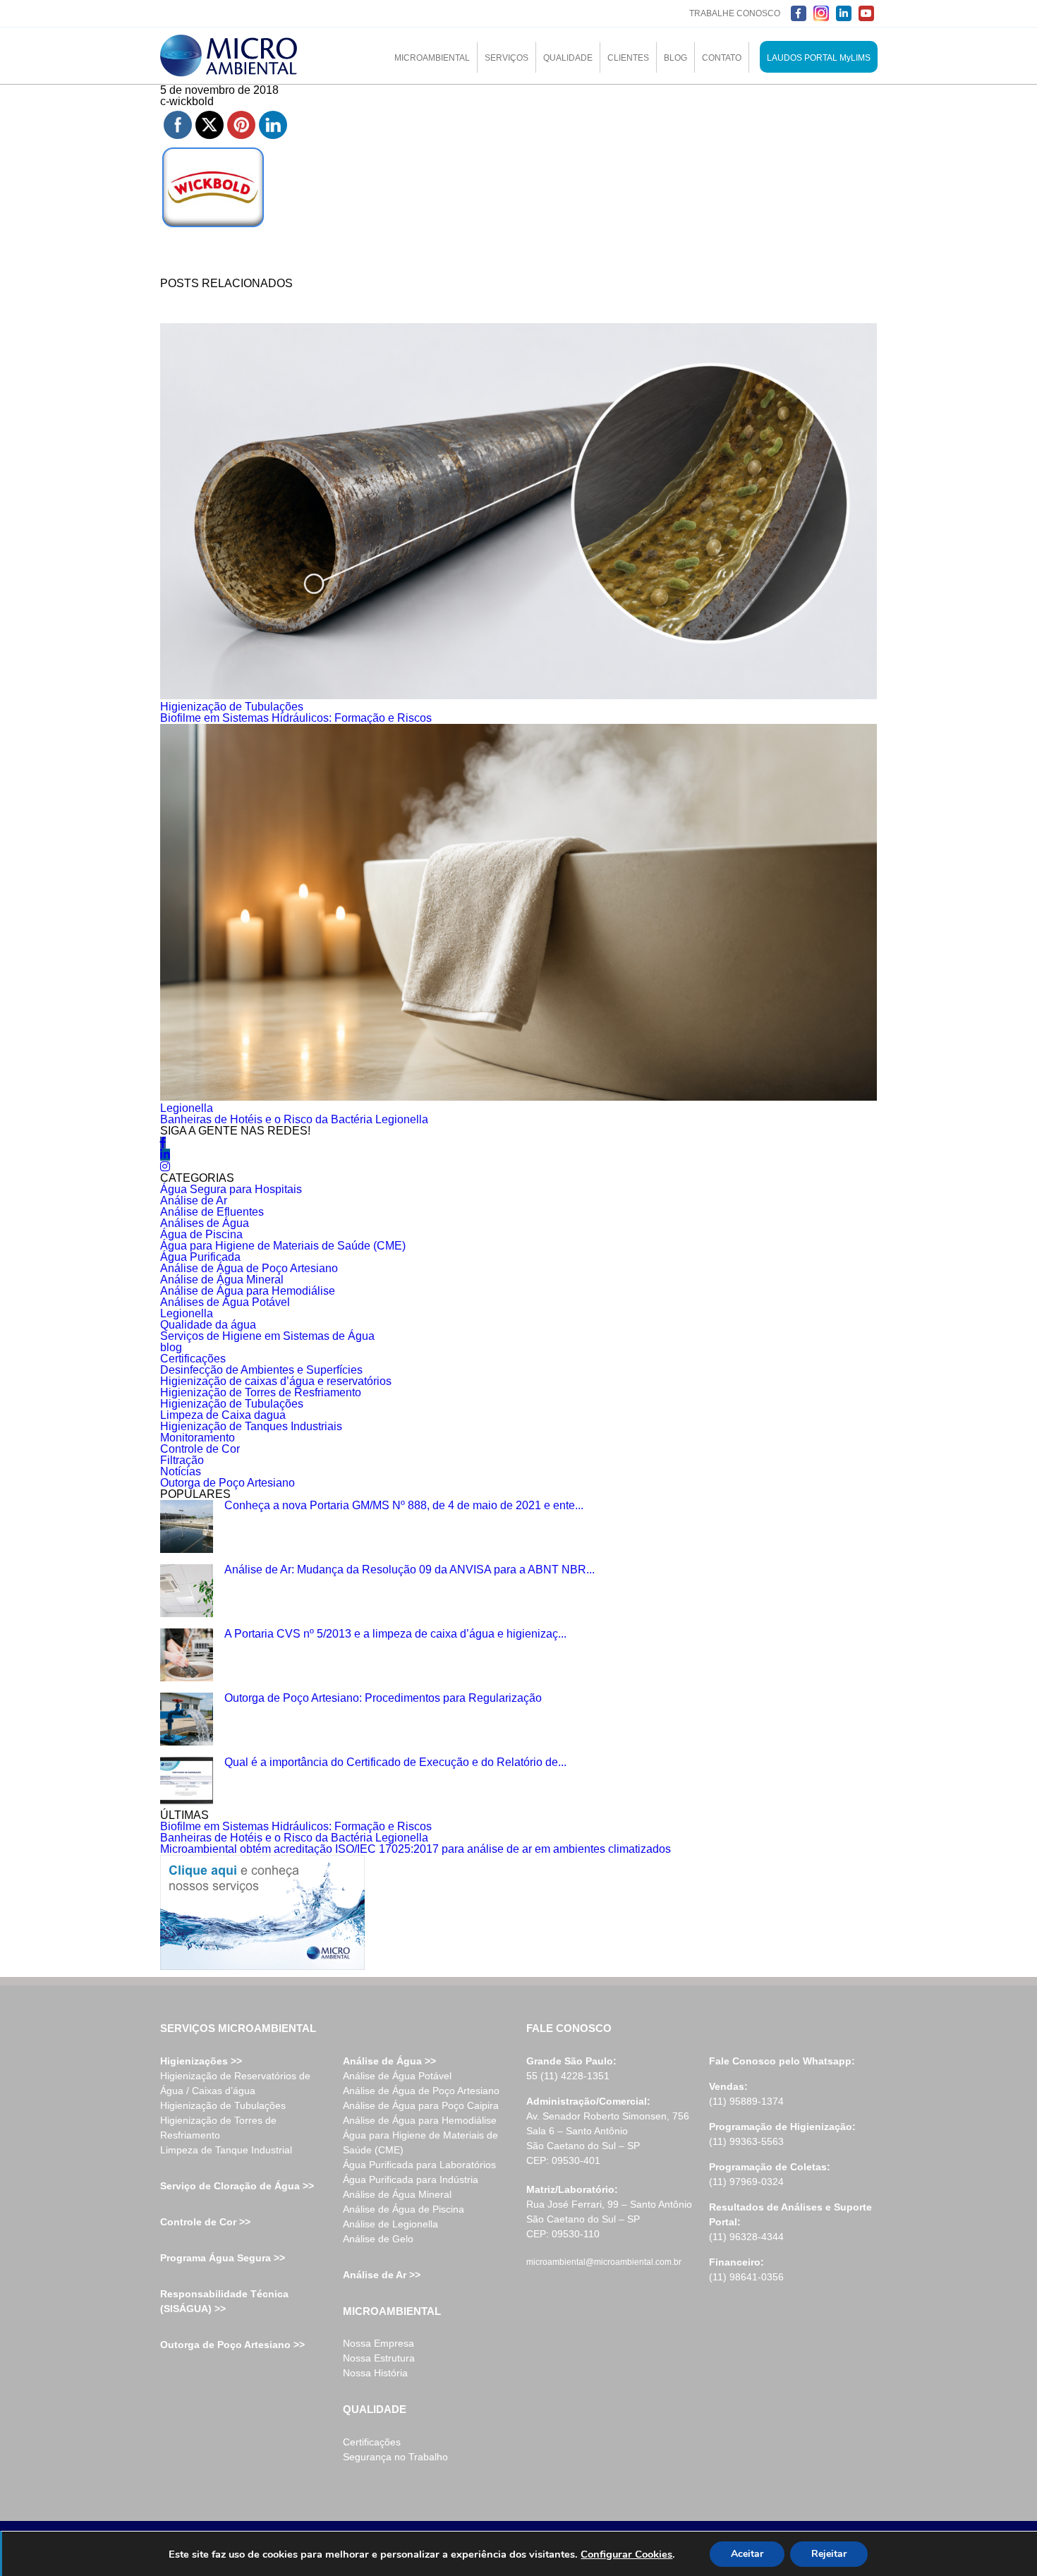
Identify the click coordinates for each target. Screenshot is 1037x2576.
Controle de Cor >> (205, 2222)
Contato (722, 58)
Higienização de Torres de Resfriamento (261, 1392)
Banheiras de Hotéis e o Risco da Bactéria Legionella (294, 1119)
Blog (675, 58)
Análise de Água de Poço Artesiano (249, 1268)
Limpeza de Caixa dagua (223, 1415)
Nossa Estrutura (379, 2358)
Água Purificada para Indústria (411, 2179)
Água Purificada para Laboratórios (419, 2165)
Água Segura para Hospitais (231, 1189)
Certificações (193, 1359)
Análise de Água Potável (397, 2076)
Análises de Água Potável (225, 1302)
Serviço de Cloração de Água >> (237, 2186)
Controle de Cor (200, 1449)
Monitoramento (198, 1438)
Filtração (182, 1460)
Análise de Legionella (390, 2224)
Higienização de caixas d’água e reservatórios (276, 1381)
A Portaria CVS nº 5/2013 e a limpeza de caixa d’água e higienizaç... (395, 1634)
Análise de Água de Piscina (404, 2209)
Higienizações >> (201, 2061)
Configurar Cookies (626, 2554)
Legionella (187, 1108)
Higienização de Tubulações (232, 707)
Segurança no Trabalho (395, 2457)
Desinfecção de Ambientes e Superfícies (261, 1370)
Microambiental (432, 58)
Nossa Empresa (378, 2343)
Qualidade (568, 58)
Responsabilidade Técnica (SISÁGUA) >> (224, 2301)
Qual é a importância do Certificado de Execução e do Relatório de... (395, 1762)
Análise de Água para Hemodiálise (248, 1291)
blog (171, 1347)
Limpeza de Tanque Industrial (226, 2150)
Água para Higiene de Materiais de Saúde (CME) (283, 1246)
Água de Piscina (201, 1234)
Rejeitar (829, 2554)
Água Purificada (200, 1257)
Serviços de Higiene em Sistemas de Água (267, 1336)
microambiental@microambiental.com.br (604, 2262)
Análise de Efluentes (212, 1212)
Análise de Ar (194, 1201)
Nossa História (375, 2373)
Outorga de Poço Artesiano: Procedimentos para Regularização (383, 1698)
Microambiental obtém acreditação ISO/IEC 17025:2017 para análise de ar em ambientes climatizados (416, 1849)
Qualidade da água (208, 1325)
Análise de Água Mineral (222, 1280)
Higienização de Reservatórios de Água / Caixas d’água (235, 2083)
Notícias (181, 1471)
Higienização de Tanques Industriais (251, 1426)
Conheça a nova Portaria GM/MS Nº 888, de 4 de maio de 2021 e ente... (404, 1505)
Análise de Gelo (378, 2239)
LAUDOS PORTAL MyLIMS (819, 58)
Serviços (507, 58)
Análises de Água (205, 1223)
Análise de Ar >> (382, 2275)
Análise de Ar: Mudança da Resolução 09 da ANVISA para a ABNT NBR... (410, 1570)
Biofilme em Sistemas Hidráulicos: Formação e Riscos (296, 718)
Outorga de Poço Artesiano (228, 1483)
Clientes (628, 58)
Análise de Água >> (389, 2061)
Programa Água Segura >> (223, 2258)
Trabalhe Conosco (735, 13)
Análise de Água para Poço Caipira (421, 2105)
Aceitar (747, 2554)
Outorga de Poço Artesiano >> (232, 2345)
